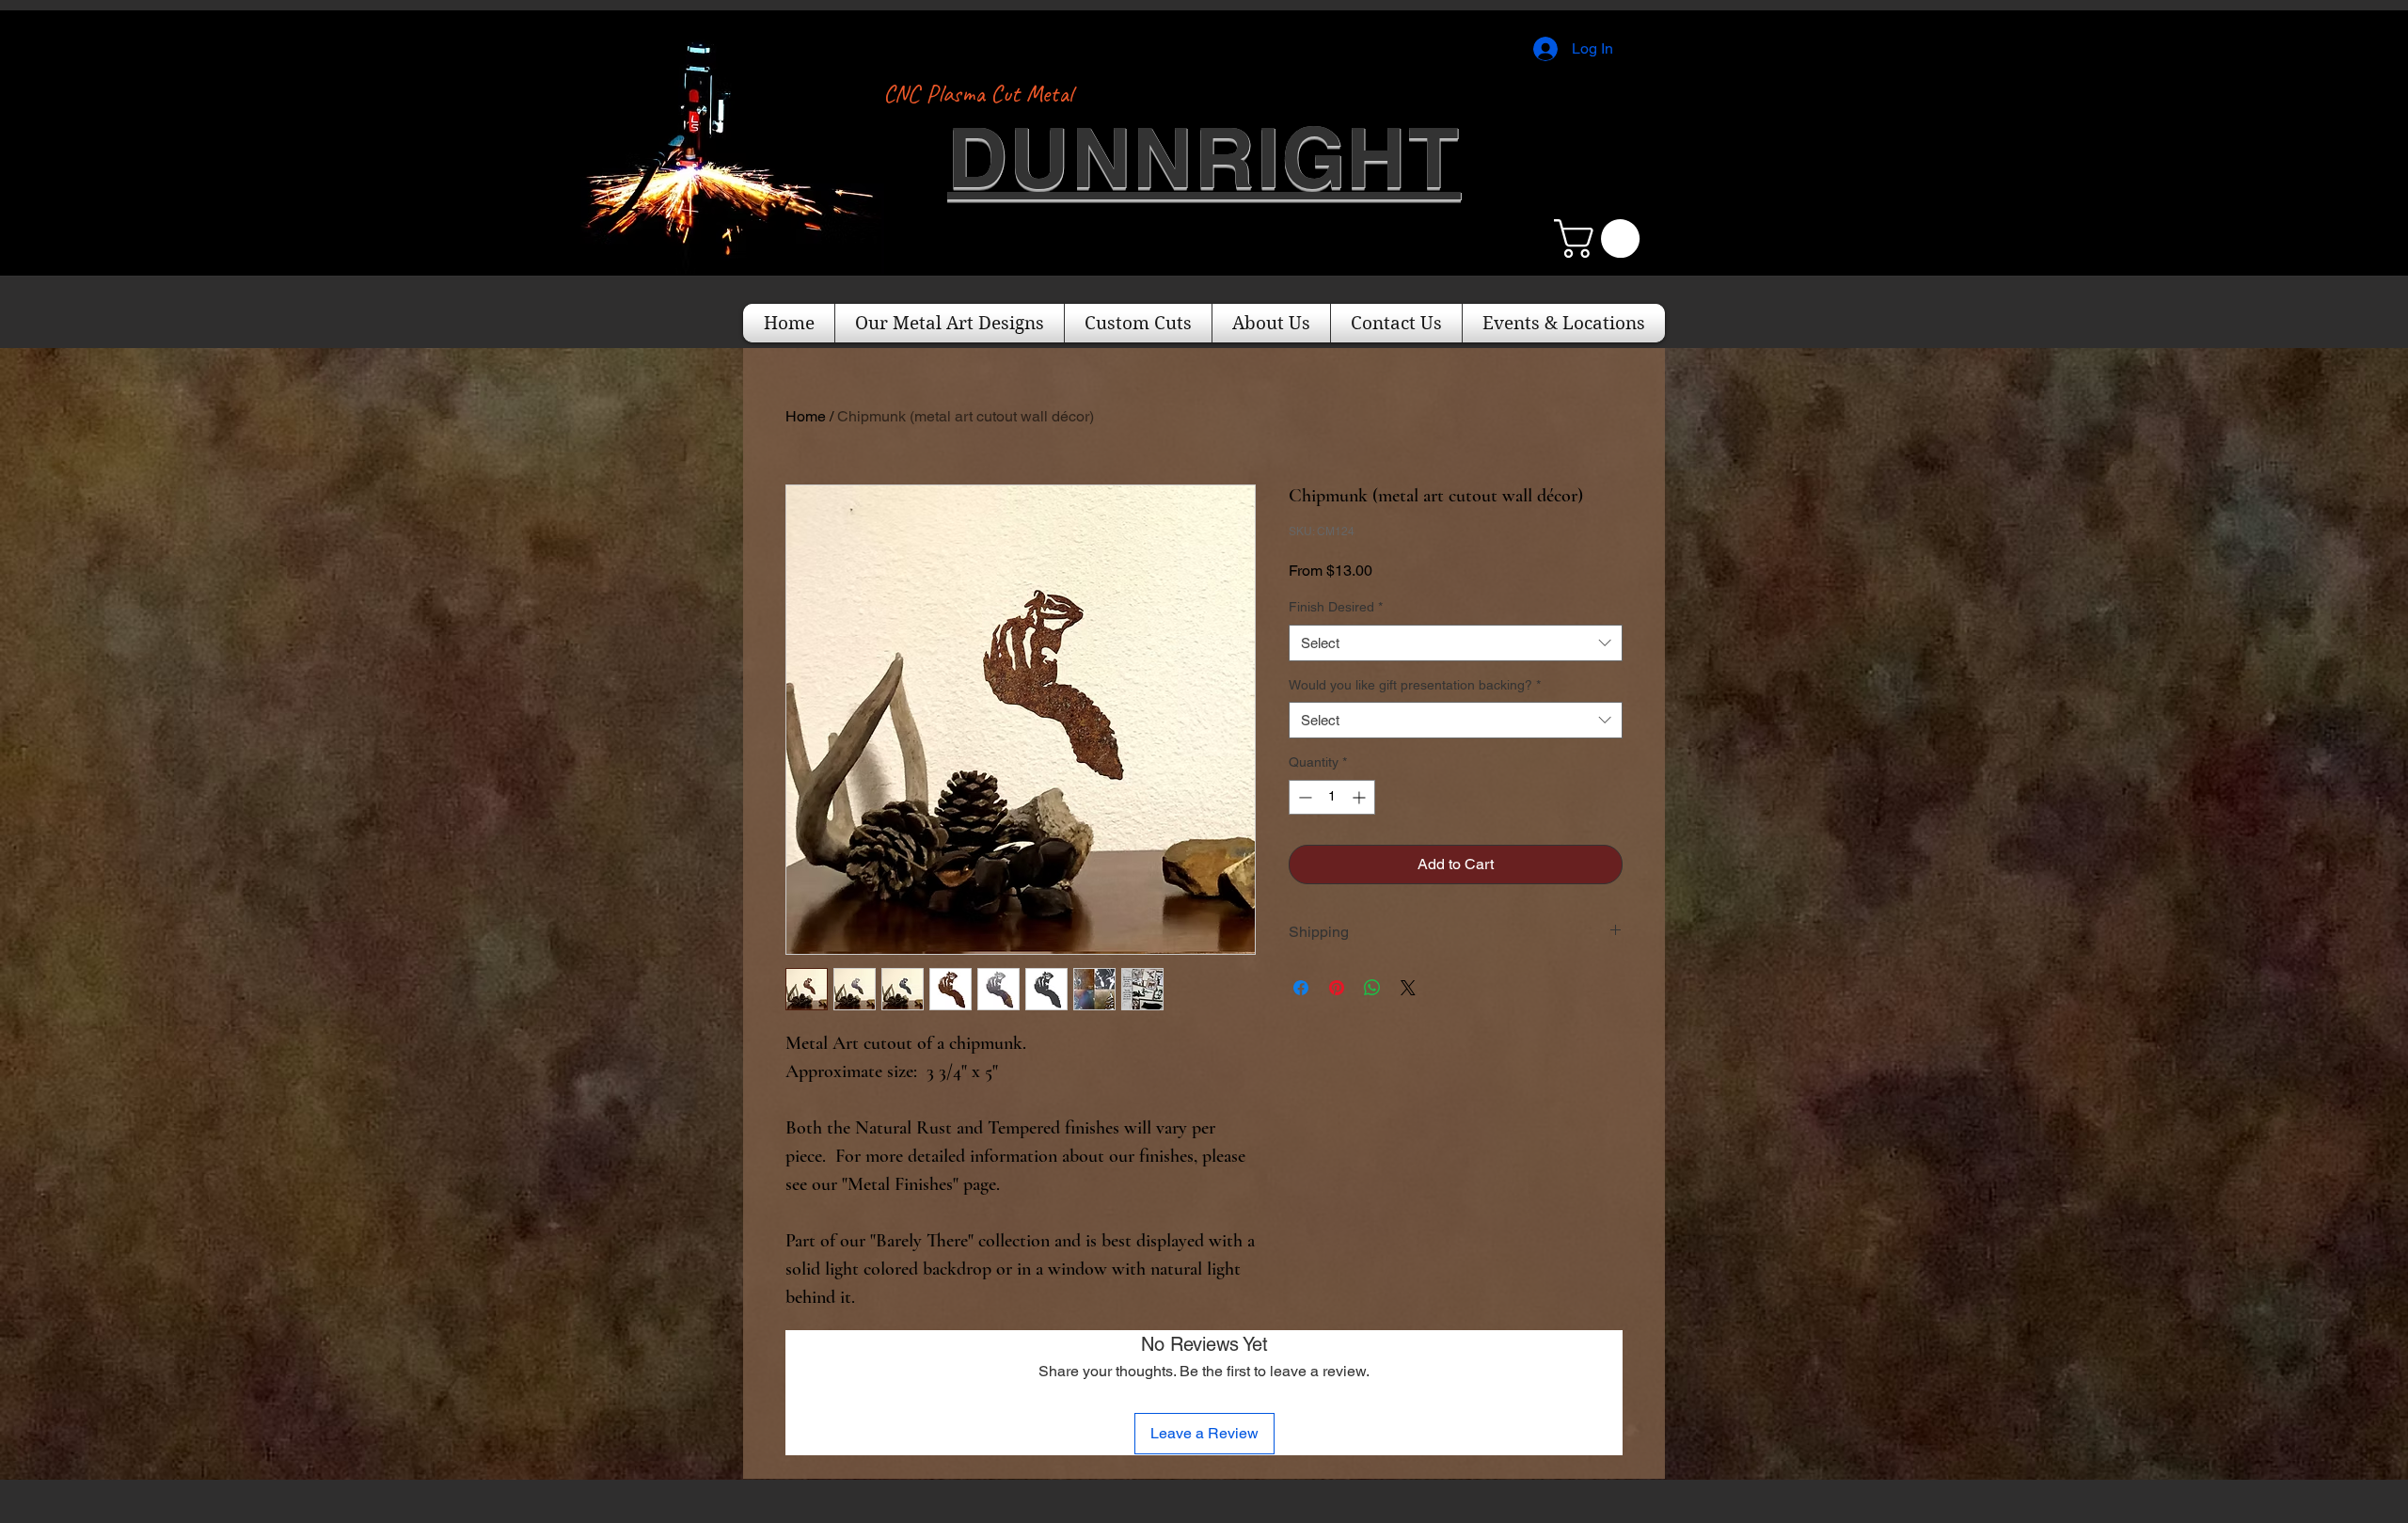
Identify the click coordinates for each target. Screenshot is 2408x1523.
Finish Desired (1336, 607)
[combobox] (1456, 643)
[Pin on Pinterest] (1337, 988)
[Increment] (1361, 797)
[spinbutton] (1332, 797)
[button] (1601, 238)
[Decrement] (1303, 797)
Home (806, 416)
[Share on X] (1408, 988)
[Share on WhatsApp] (1372, 988)
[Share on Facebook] (1301, 988)
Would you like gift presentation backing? (1415, 685)
